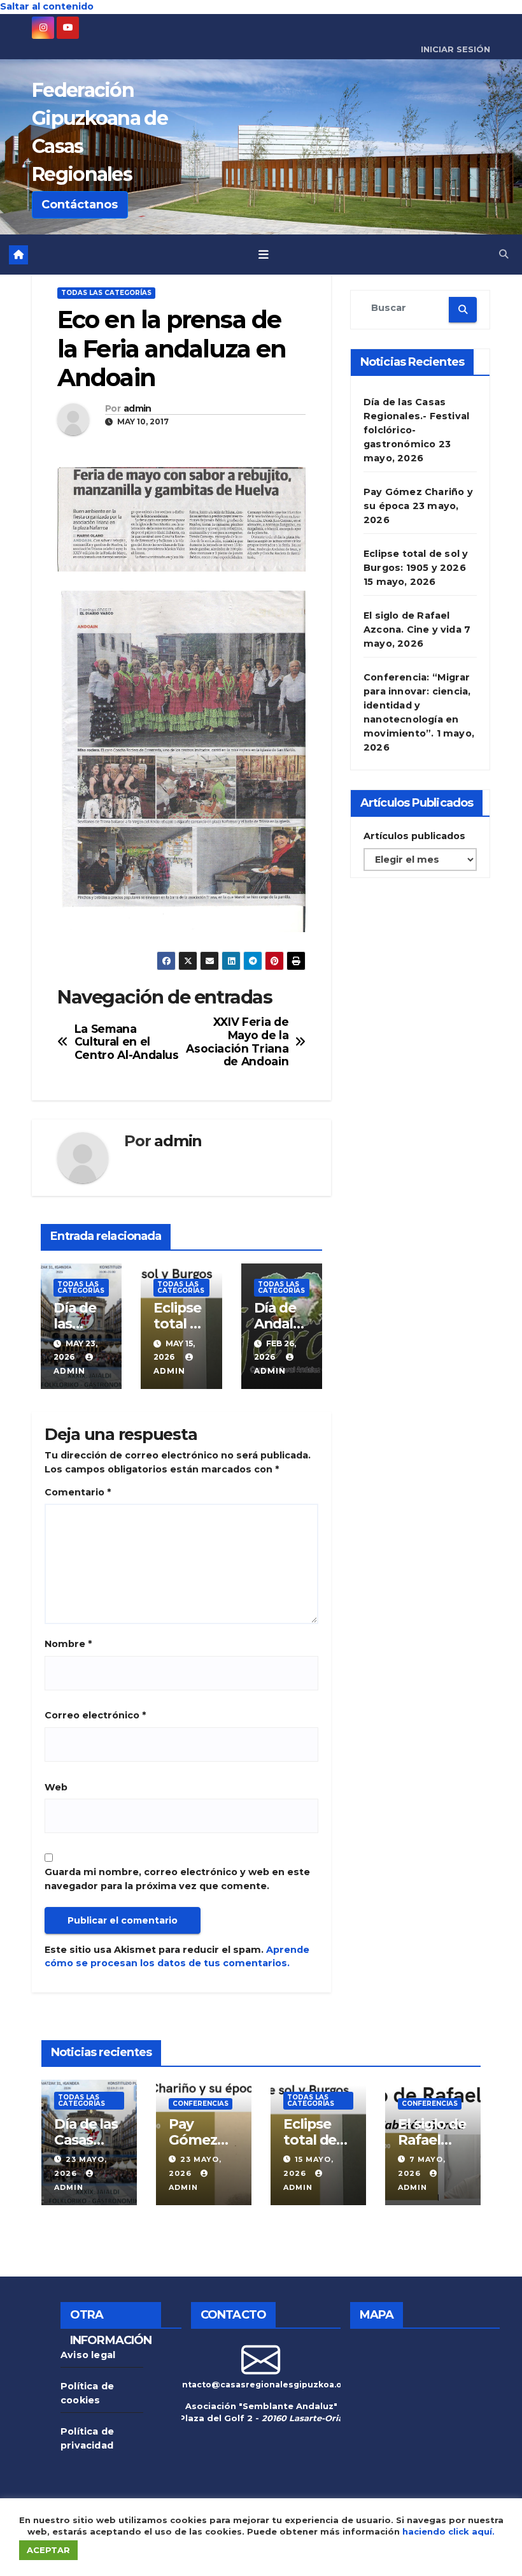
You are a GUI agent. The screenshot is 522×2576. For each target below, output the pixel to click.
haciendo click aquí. (448, 2531)
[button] (504, 254)
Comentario (78, 1492)
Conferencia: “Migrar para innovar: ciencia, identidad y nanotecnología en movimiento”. (417, 705)
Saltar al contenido (47, 6)
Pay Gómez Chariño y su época (200, 2148)
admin (138, 409)
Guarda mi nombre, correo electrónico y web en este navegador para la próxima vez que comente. (177, 1879)
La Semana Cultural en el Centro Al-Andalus (127, 1042)
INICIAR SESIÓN (455, 49)
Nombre (68, 1644)
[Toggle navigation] (264, 254)
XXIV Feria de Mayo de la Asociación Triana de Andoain (237, 1042)
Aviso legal (88, 2355)
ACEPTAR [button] (48, 2550)
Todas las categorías (106, 293)
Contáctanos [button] (80, 205)
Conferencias (201, 2104)
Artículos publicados (414, 836)
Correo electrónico (95, 1715)
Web (56, 1787)
